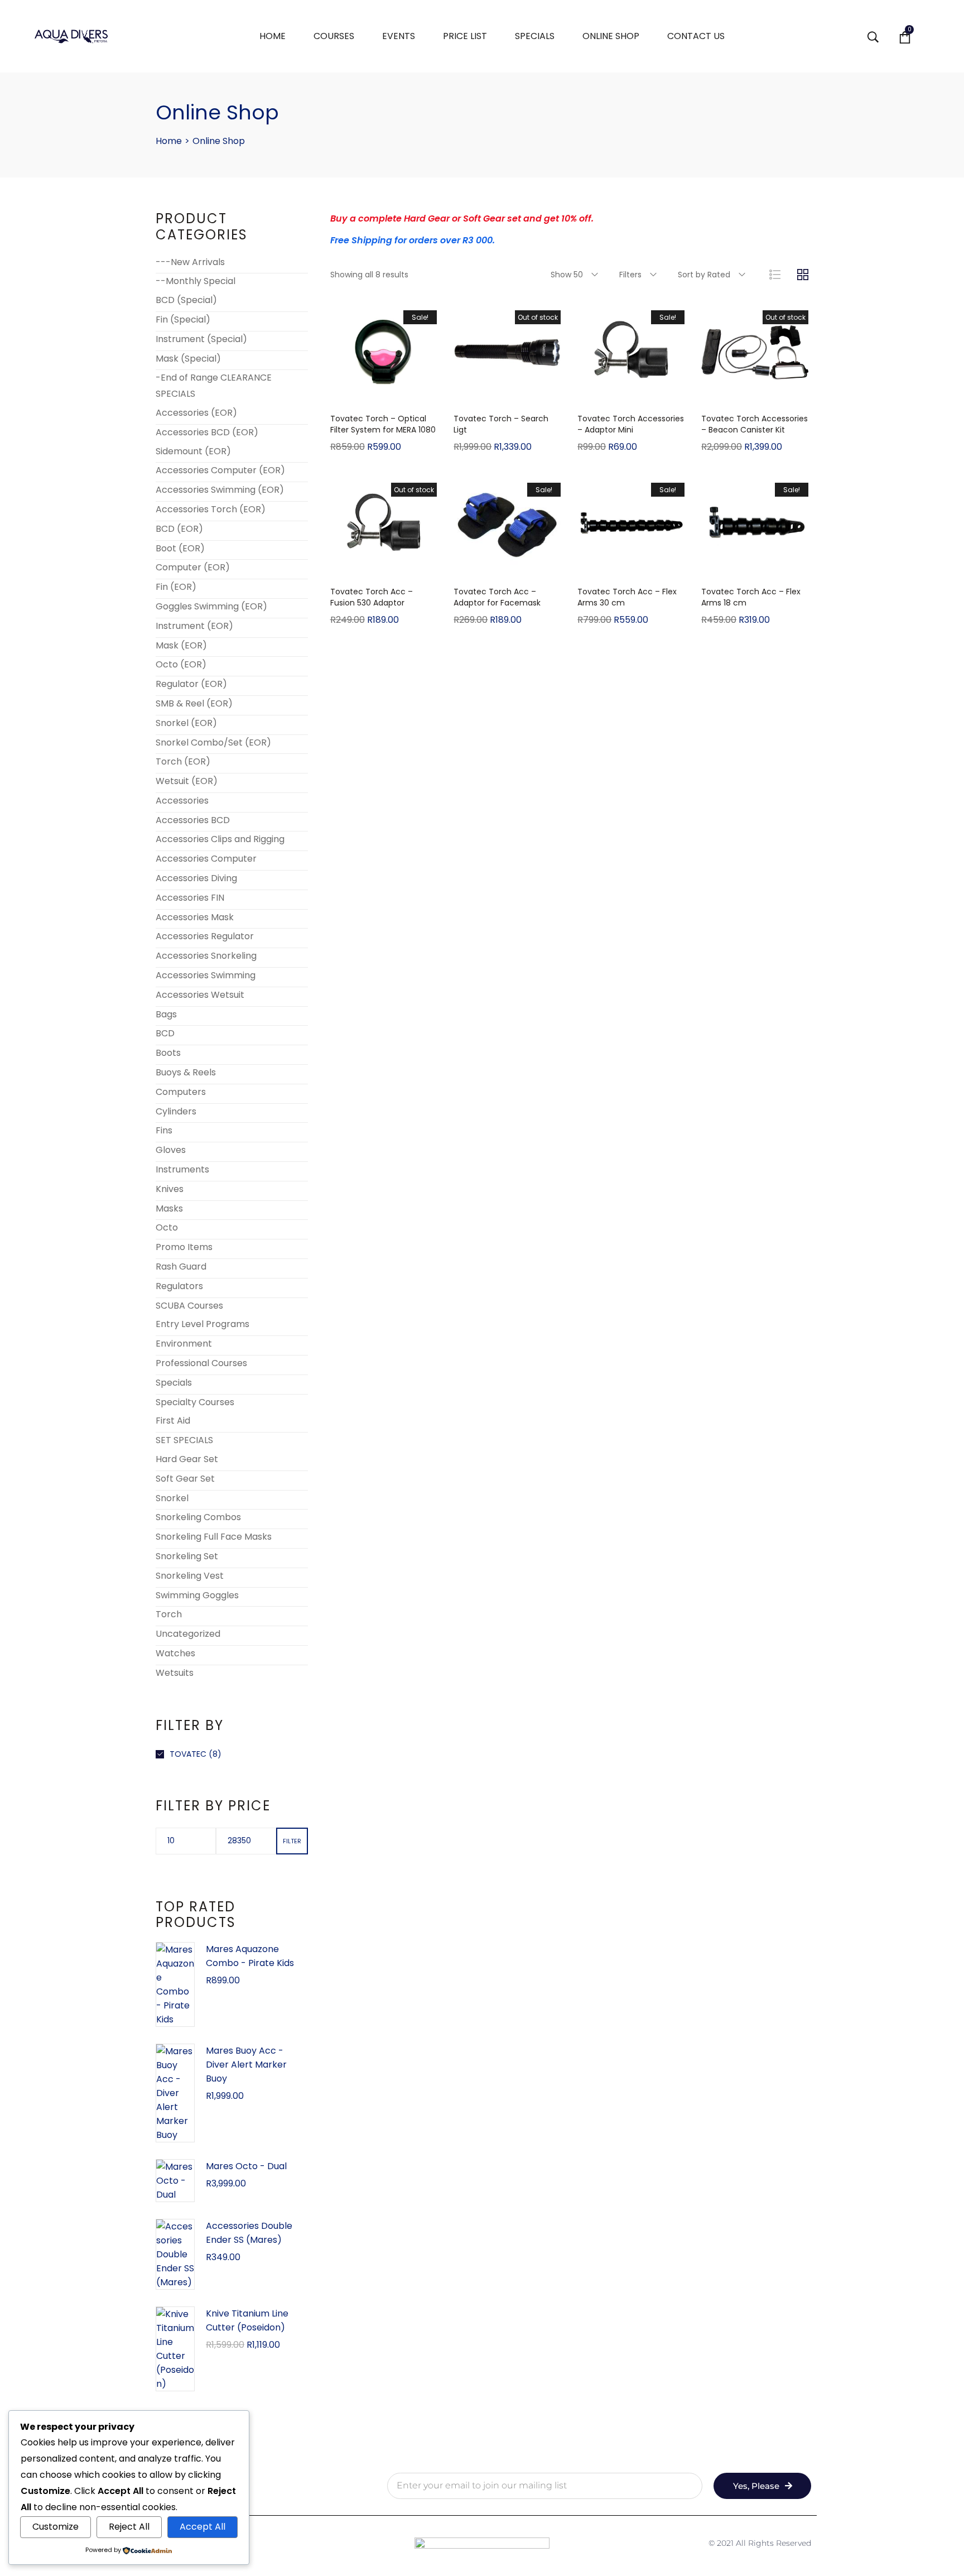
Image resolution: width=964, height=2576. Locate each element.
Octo (167, 1227)
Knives (170, 1189)
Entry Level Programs (203, 1324)
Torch (169, 1614)
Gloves (171, 1150)
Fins (164, 1130)
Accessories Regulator (205, 936)
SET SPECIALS (184, 1440)
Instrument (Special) (201, 339)
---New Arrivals (190, 262)
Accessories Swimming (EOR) (220, 490)
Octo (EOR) (181, 664)
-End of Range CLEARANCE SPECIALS (214, 386)
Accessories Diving (196, 878)
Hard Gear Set (187, 1459)
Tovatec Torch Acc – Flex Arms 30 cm (627, 597)
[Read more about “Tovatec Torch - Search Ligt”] (507, 395)
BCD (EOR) (179, 529)
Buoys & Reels (186, 1072)
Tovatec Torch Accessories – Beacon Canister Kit (755, 424)
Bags (166, 1014)
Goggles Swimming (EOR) (211, 606)
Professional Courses (201, 1363)
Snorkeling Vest (190, 1576)
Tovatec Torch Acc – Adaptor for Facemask (497, 597)
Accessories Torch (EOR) (211, 509)
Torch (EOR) (183, 761)
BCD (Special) (186, 300)
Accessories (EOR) (196, 413)
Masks (169, 1208)
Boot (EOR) (180, 548)
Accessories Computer (206, 859)
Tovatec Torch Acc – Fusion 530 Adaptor (372, 597)
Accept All (203, 2527)
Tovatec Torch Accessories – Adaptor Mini (631, 424)
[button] (383, 395)
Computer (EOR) (193, 567)
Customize (56, 2527)
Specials (174, 1383)
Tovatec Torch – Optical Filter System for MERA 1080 (383, 424)
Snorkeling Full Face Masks (214, 1537)
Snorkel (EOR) (186, 723)
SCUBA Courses (189, 1306)
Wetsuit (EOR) (187, 781)
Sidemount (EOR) (193, 451)
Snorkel (172, 1498)
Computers (181, 1092)
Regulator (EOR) (191, 684)
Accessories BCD (193, 820)
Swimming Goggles (197, 1595)
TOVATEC (188, 1754)
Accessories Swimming (206, 975)
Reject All (129, 2527)
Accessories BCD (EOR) (207, 432)
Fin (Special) (183, 319)
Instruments (182, 1169)
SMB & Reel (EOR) (194, 703)
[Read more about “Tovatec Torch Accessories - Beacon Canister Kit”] (755, 395)
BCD (165, 1033)
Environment (184, 1344)
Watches (175, 1653)
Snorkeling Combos (198, 1517)
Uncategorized (188, 1634)
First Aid (173, 1421)
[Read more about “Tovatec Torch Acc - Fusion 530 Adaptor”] (383, 568)
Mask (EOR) (181, 645)
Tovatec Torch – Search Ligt (501, 424)
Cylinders (176, 1111)
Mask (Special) (188, 359)
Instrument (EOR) (194, 626)
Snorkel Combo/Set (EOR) (213, 742)
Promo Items (184, 1247)
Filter (292, 1841)
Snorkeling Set (187, 1556)
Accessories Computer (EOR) (220, 470)
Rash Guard (181, 1267)
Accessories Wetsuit (200, 995)
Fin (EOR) (176, 587)
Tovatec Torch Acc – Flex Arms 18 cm (751, 597)
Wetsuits (175, 1673)
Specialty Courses (195, 1402)
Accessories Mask (195, 917)
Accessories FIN (190, 898)
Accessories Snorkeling (206, 956)
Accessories (182, 801)
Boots (168, 1053)
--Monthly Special (196, 281)
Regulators (179, 1286)
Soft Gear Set (185, 1479)
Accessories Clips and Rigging (220, 839)
